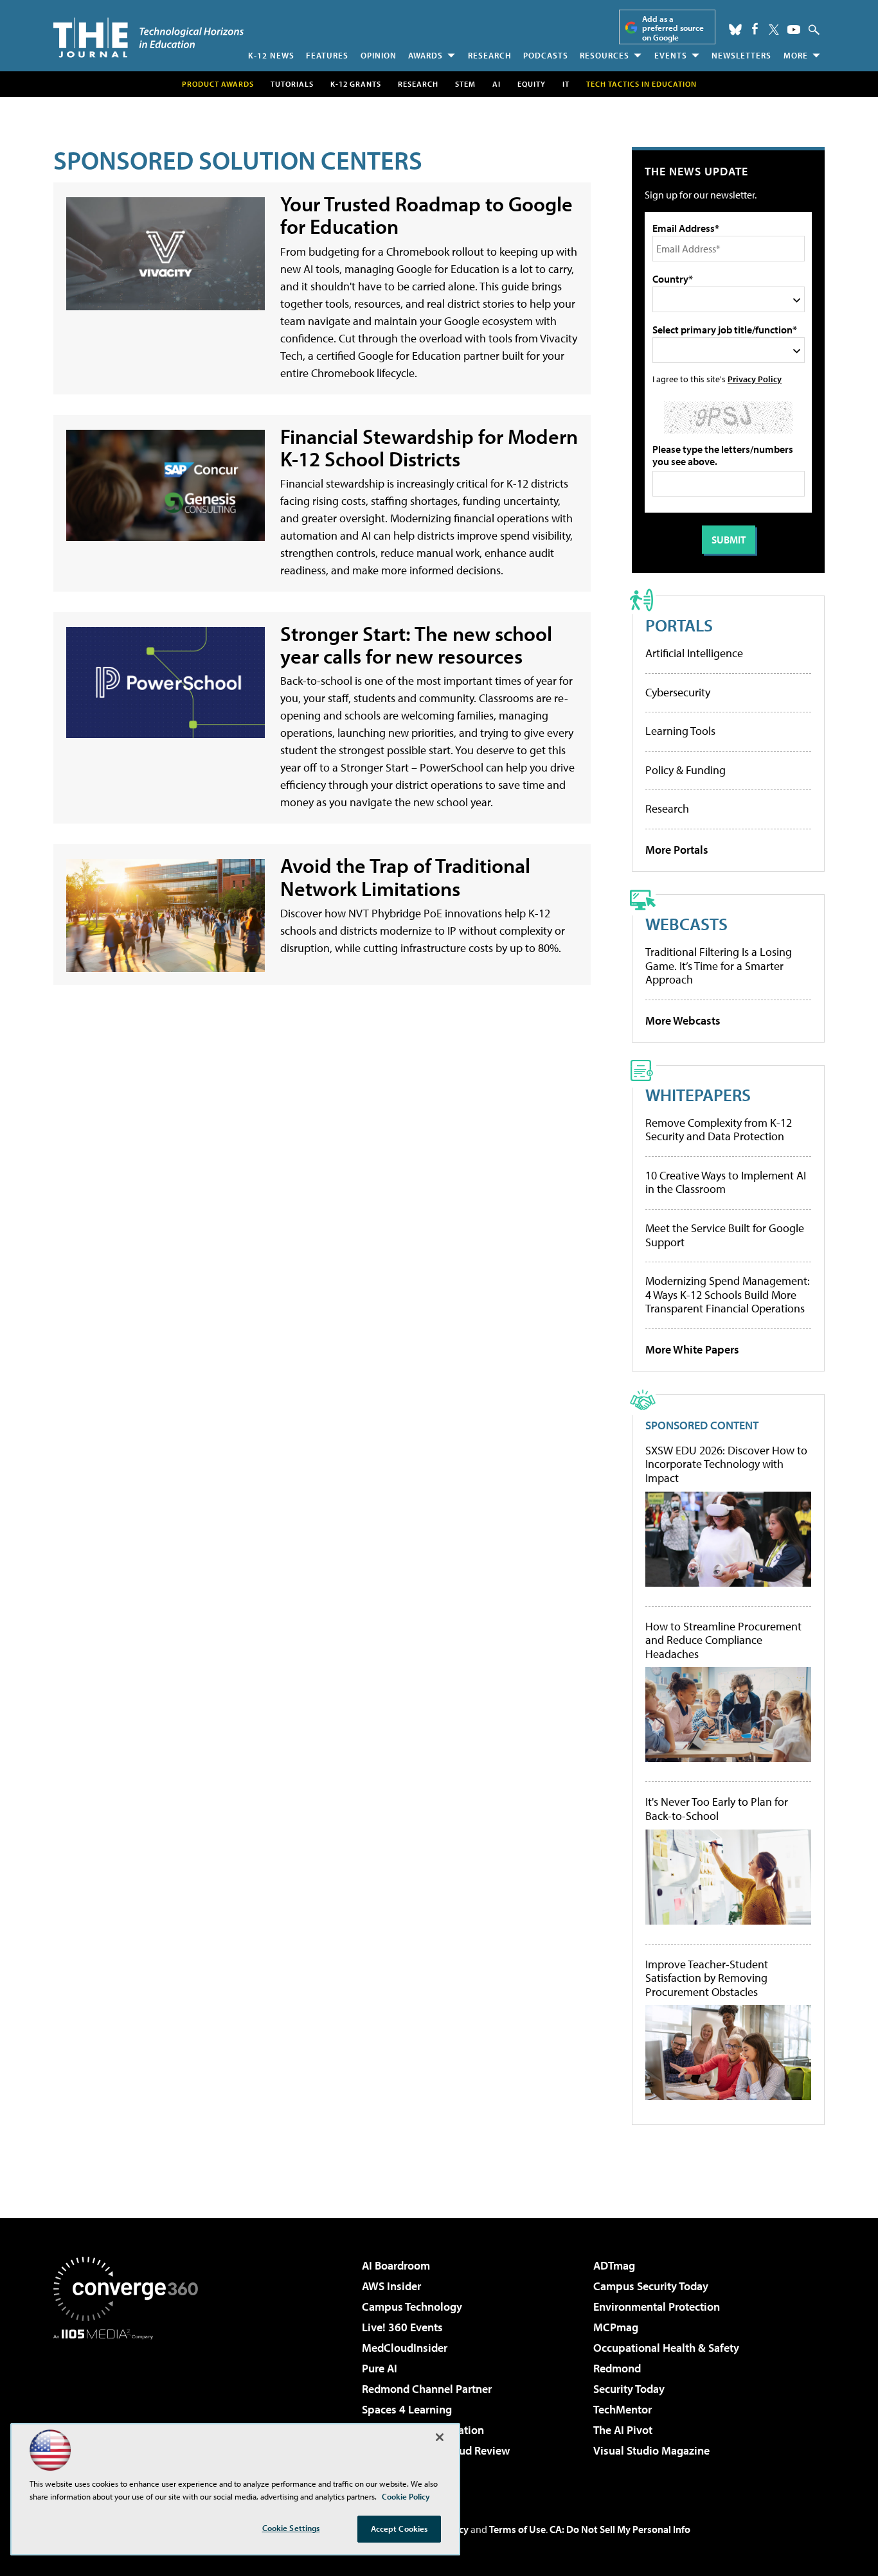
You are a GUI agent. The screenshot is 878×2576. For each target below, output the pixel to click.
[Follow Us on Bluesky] (735, 30)
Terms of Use (517, 2529)
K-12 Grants (356, 84)
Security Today (629, 2389)
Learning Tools (680, 731)
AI (497, 84)
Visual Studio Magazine (651, 2450)
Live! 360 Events (402, 2327)
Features (327, 55)
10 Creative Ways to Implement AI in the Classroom (726, 1182)
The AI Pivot (623, 2430)
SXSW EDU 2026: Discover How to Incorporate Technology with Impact (726, 1464)
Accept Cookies (399, 2528)
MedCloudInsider (405, 2348)
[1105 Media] (130, 2405)
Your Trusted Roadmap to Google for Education (426, 215)
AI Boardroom (396, 2265)
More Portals (677, 850)
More (796, 55)
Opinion (379, 55)
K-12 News (271, 55)
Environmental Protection (657, 2307)
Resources (605, 55)
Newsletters (741, 55)
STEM (465, 84)
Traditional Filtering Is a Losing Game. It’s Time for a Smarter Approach (719, 966)
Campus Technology (412, 2307)
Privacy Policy (755, 379)
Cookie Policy (406, 2496)
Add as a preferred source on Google (673, 28)
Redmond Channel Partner (427, 2389)
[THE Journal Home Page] (148, 38)
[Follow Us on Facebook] (755, 29)
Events (671, 55)
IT (566, 84)
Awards (426, 55)
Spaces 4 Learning (407, 2409)
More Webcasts (683, 1020)
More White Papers (692, 1349)
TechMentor (623, 2409)
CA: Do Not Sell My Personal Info (620, 2529)
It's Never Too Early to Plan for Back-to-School (717, 1809)
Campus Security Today (651, 2286)
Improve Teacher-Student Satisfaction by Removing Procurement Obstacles (707, 1978)
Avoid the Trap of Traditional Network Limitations (405, 877)
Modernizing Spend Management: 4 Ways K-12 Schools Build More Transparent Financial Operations (728, 1294)
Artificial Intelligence (694, 653)
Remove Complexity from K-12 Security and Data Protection (719, 1130)
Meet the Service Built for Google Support (725, 1235)
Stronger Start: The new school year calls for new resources (416, 645)
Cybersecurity (678, 692)
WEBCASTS (686, 923)
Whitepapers (698, 1094)
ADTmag (614, 2265)
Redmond (617, 2368)
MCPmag (616, 2327)
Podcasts (546, 55)
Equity (532, 84)
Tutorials (292, 84)
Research (490, 55)
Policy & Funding (685, 770)
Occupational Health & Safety (666, 2348)
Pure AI (380, 2368)
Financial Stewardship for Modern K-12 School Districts (429, 448)
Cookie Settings (291, 2528)
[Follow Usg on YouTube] (794, 30)
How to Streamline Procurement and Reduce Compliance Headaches (723, 1640)
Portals (679, 625)
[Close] (440, 2437)
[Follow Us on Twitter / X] (774, 30)
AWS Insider (391, 2286)
